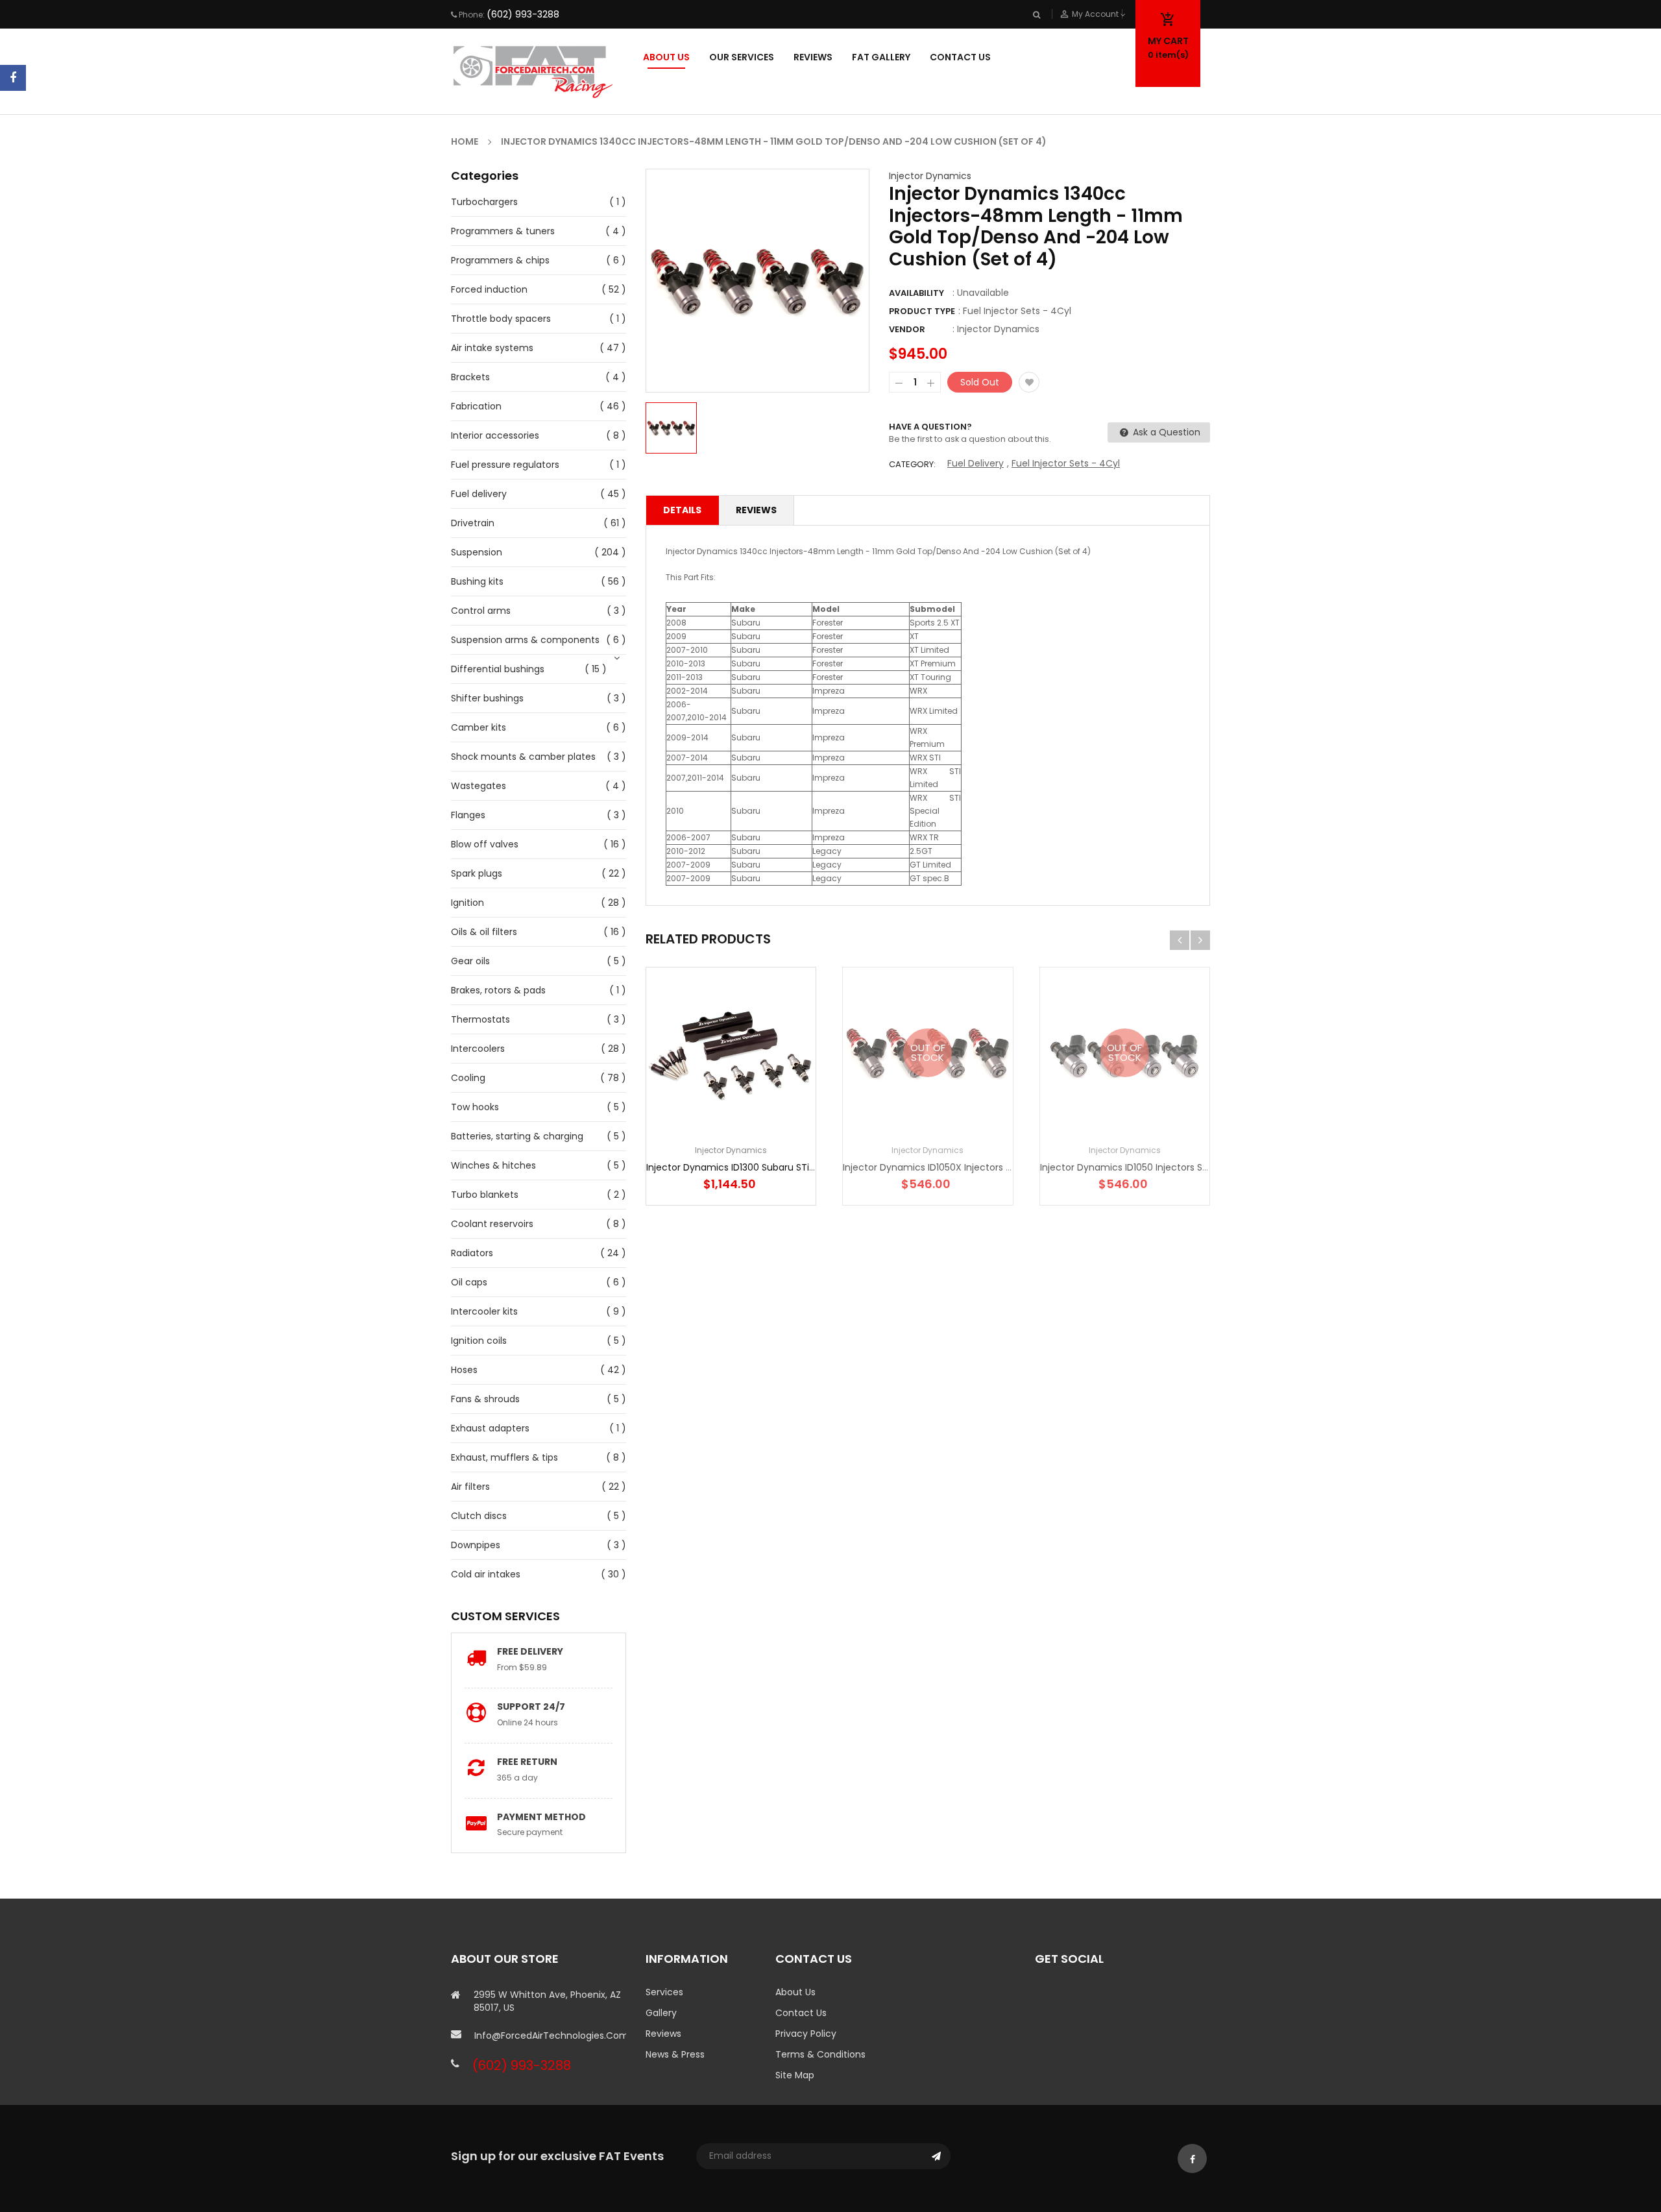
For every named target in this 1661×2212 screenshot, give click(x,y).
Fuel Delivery (976, 463)
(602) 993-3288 (523, 14)
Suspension (477, 552)
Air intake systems (492, 348)
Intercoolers (478, 1049)
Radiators (472, 1253)
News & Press (675, 2054)
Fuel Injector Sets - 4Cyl (1066, 463)
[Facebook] (13, 78)
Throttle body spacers (501, 319)
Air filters (470, 1487)
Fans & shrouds (485, 1399)
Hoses (464, 1370)
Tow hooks (475, 1107)
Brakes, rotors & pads (498, 990)
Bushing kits (477, 581)
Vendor (907, 329)
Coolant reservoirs (492, 1224)
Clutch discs (479, 1516)
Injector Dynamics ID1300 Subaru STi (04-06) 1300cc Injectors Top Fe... (805, 1167)
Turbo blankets (485, 1195)
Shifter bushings (487, 698)
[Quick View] (770, 1093)
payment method (541, 1817)
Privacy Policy (806, 2034)
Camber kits (479, 727)
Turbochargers (484, 202)
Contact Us (801, 2013)
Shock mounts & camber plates (523, 757)
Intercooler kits (484, 1311)
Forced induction (489, 289)
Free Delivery (530, 1651)
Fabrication (476, 406)
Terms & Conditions (820, 2054)
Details (682, 510)
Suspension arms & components (525, 640)
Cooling (468, 1078)
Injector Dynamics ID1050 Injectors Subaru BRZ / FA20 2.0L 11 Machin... (1194, 1167)
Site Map (795, 2075)
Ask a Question (1165, 432)
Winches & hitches (493, 1165)
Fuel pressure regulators (505, 465)
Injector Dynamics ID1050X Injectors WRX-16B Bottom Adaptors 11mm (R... (1007, 1167)
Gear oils (470, 961)
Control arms (481, 611)
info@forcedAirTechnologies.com (550, 2036)
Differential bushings (498, 669)
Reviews (756, 510)
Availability (916, 293)
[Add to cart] (731, 1093)
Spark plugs (477, 873)
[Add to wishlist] (1029, 382)
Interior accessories (495, 435)
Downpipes (476, 1545)
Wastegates (479, 786)
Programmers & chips (500, 260)
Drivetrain (473, 523)
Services (664, 1992)
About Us (795, 1992)
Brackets (470, 377)
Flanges (468, 815)
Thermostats (480, 1019)
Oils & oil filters (484, 932)
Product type (922, 311)
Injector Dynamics (930, 176)
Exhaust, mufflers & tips (504, 1457)
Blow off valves (485, 844)
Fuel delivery (479, 494)
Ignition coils (479, 1341)
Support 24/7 (531, 1707)
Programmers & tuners (503, 231)
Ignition (467, 903)
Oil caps (469, 1282)
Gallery (661, 2013)
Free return (527, 1762)
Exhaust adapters (490, 1428)
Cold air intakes (486, 1574)
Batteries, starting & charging (517, 1136)
